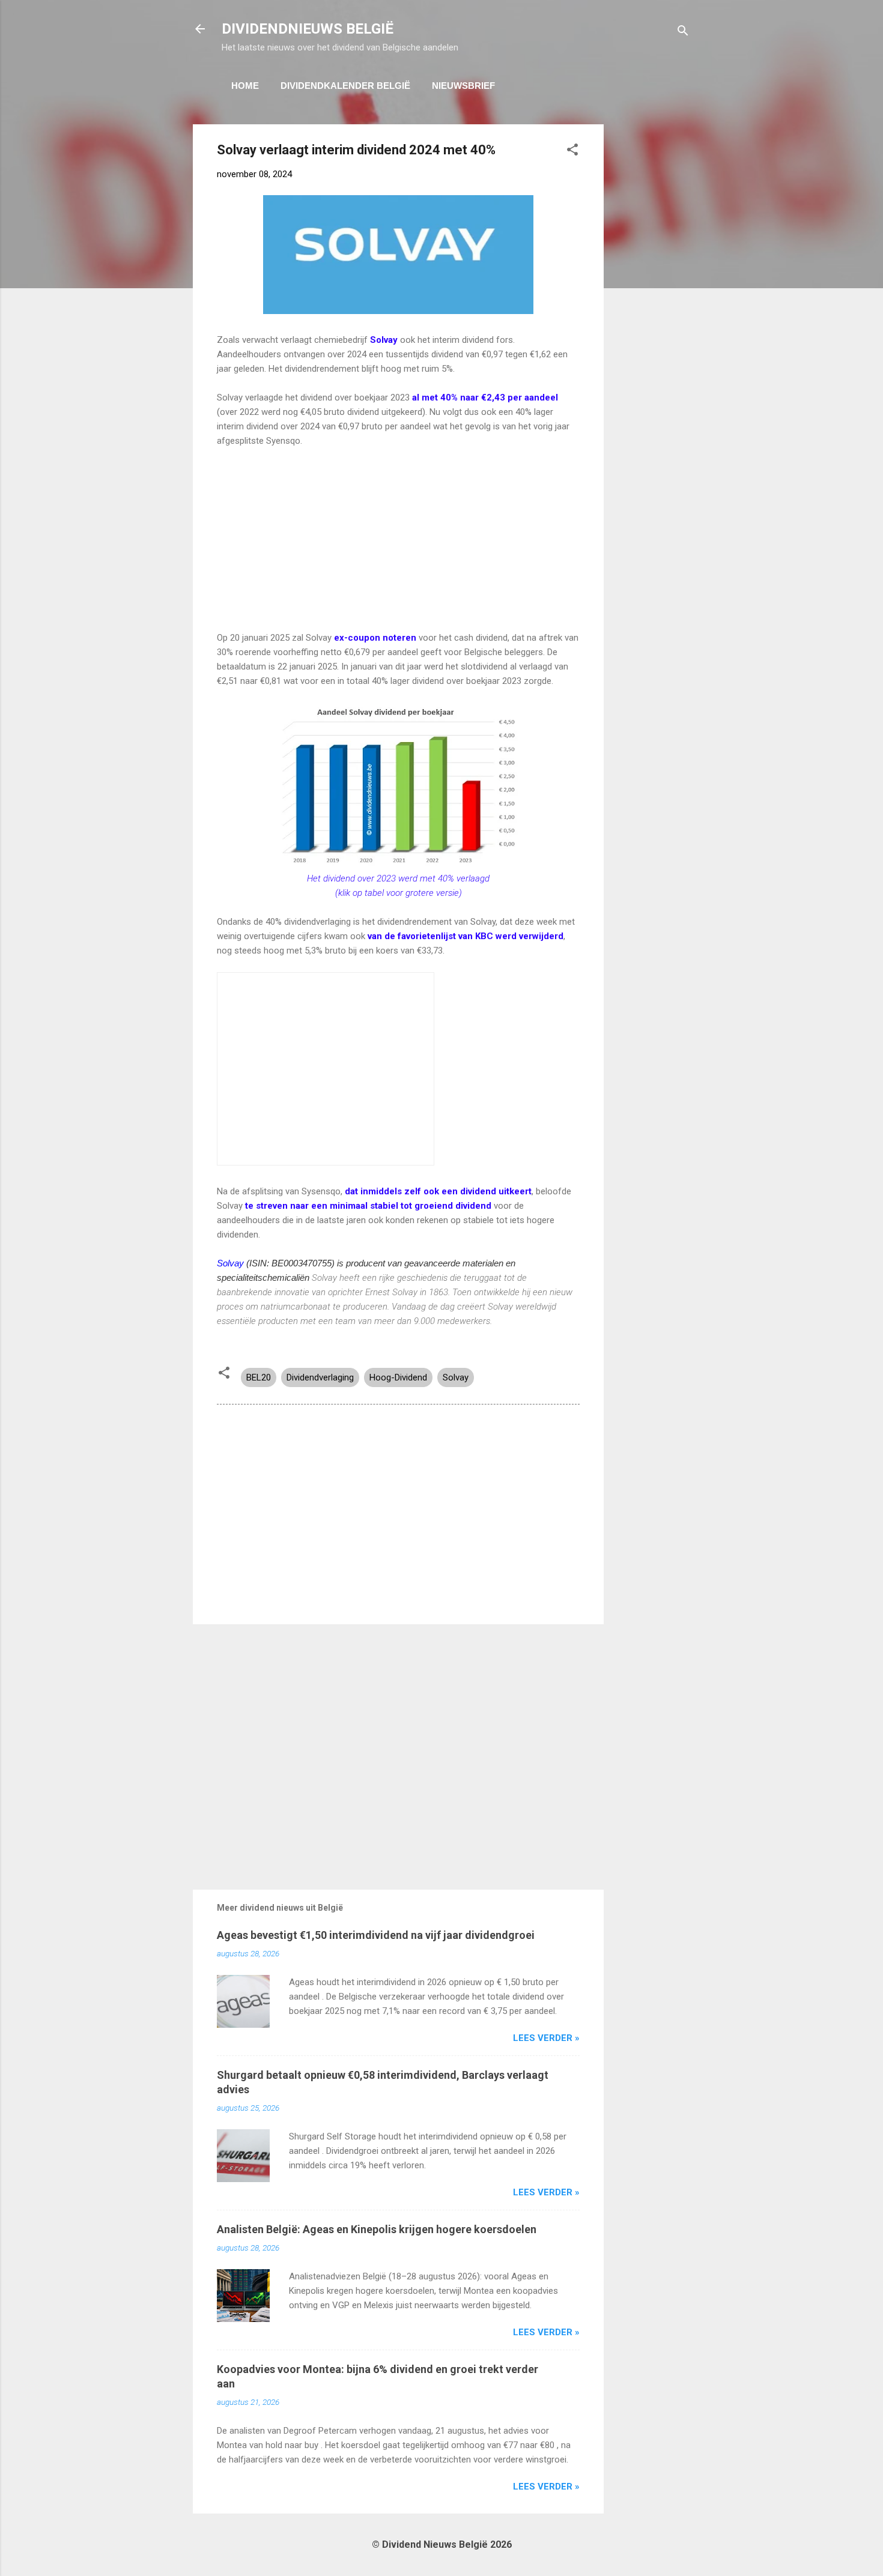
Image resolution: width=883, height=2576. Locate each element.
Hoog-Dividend (398, 1377)
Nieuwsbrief (463, 86)
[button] (572, 152)
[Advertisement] (652, 304)
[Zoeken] (683, 33)
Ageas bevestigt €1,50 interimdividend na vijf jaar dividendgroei (376, 1935)
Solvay (230, 1263)
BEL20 (259, 1377)
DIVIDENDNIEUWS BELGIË (308, 29)
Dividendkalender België (345, 86)
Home (245, 86)
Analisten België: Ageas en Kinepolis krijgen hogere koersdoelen (377, 2229)
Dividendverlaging (320, 1377)
